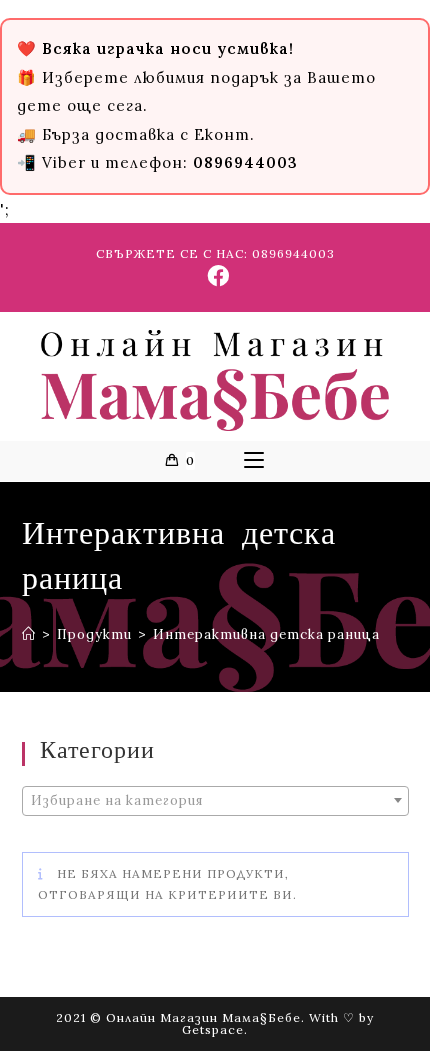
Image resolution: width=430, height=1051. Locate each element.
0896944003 (293, 253)
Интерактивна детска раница (266, 634)
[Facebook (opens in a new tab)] (215, 276)
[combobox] (215, 801)
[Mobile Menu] (254, 461)
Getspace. (215, 1029)
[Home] (29, 634)
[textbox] (215, 801)
